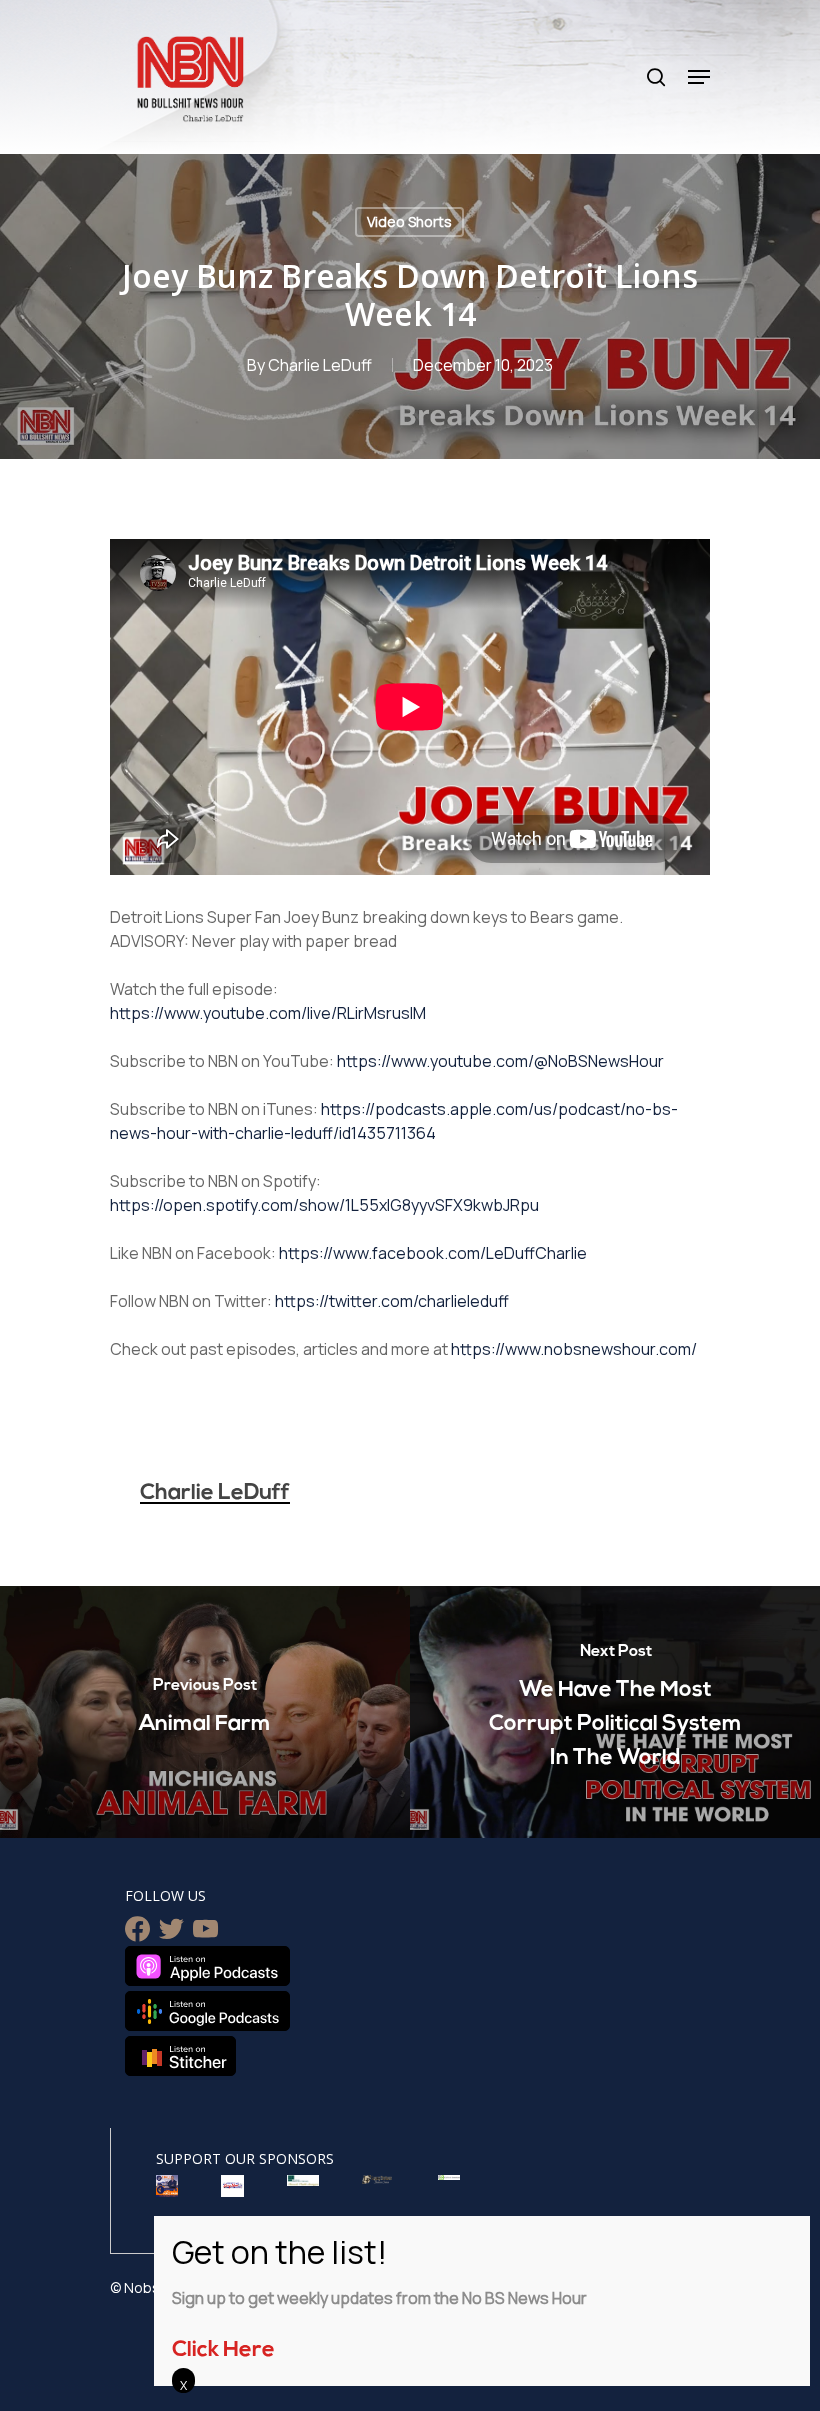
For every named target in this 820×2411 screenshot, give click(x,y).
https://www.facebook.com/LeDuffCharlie (433, 1253)
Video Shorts (409, 221)
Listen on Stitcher (180, 2056)
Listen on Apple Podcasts (207, 1966)
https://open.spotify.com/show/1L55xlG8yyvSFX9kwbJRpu (324, 1205)
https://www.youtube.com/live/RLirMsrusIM (268, 1013)
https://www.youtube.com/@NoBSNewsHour (500, 1061)
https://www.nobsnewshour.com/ (574, 1349)
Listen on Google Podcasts (207, 2011)
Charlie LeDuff (320, 365)
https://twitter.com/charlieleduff (392, 1301)
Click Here (223, 2350)
